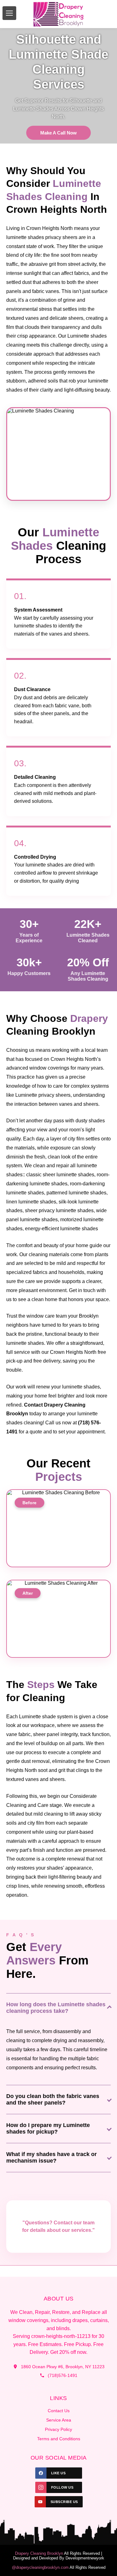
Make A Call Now (58, 133)
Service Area (59, 2420)
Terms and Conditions (59, 2439)
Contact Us (59, 2411)
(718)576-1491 (63, 2375)
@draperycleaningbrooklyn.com (40, 2567)
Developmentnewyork (85, 2558)
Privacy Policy (58, 2429)
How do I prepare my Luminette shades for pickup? (48, 2128)
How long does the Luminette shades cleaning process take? (56, 2008)
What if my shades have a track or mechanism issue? (51, 2157)
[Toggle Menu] (9, 13)
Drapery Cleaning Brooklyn (39, 2553)
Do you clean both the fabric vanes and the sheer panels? (53, 2099)
